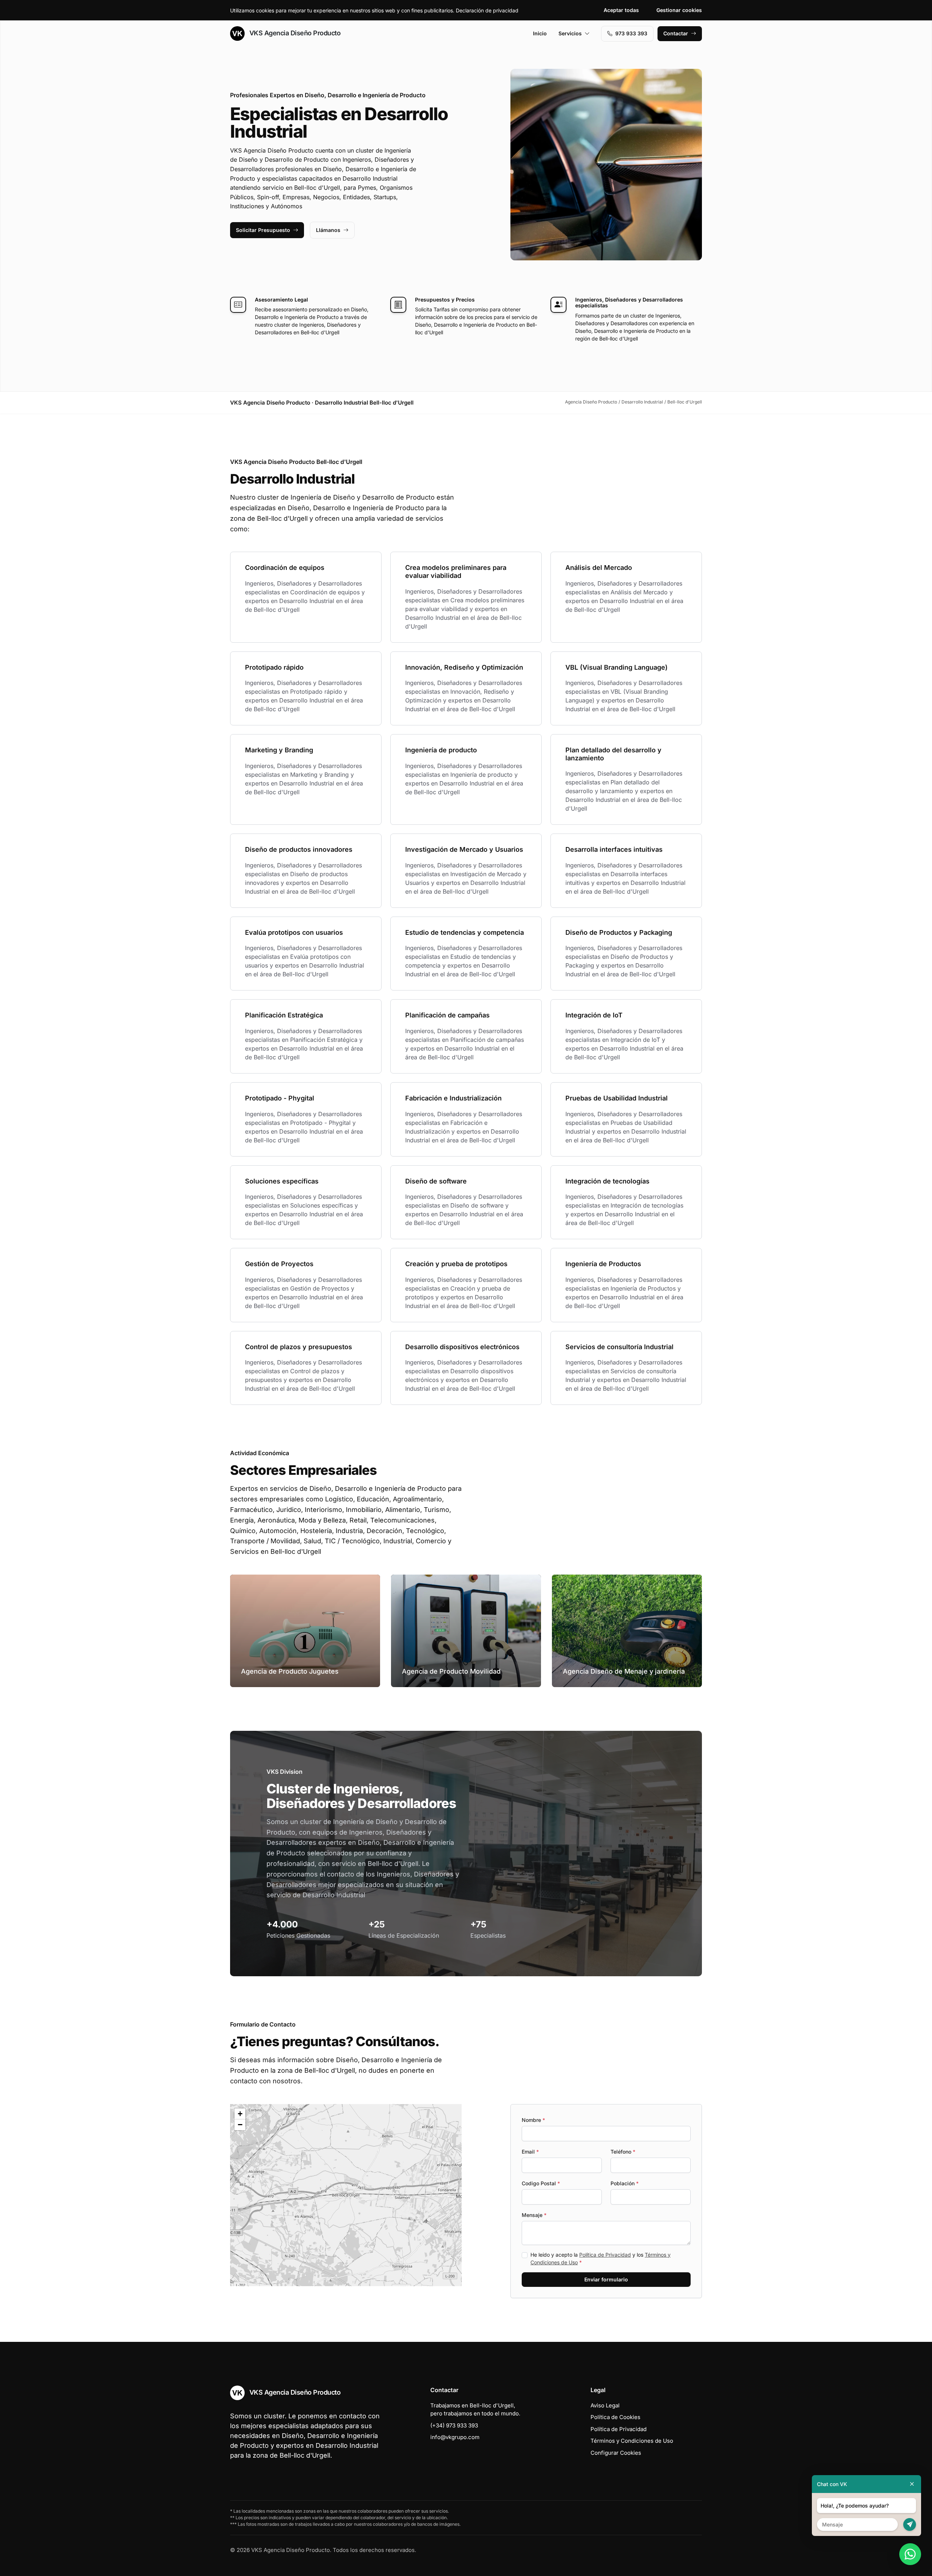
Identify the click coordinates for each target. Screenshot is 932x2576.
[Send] (910, 2524)
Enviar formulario (606, 2279)
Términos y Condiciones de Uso (632, 2441)
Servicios (570, 33)
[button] (346, 2195)
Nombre (533, 2120)
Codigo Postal (541, 2183)
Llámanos (328, 230)
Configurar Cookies (616, 2453)
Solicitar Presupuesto (263, 230)
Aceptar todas (621, 10)
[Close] (912, 2484)
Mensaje (534, 2215)
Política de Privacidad (605, 2255)
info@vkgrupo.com (455, 2437)
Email (530, 2152)
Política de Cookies (615, 2417)
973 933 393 (631, 33)
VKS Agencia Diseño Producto (294, 33)
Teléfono (623, 2152)
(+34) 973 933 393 (454, 2425)
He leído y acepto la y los (601, 2258)
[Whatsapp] (910, 2554)
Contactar (676, 33)
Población (625, 2183)
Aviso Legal (605, 2405)
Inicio (540, 33)
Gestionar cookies (679, 10)
